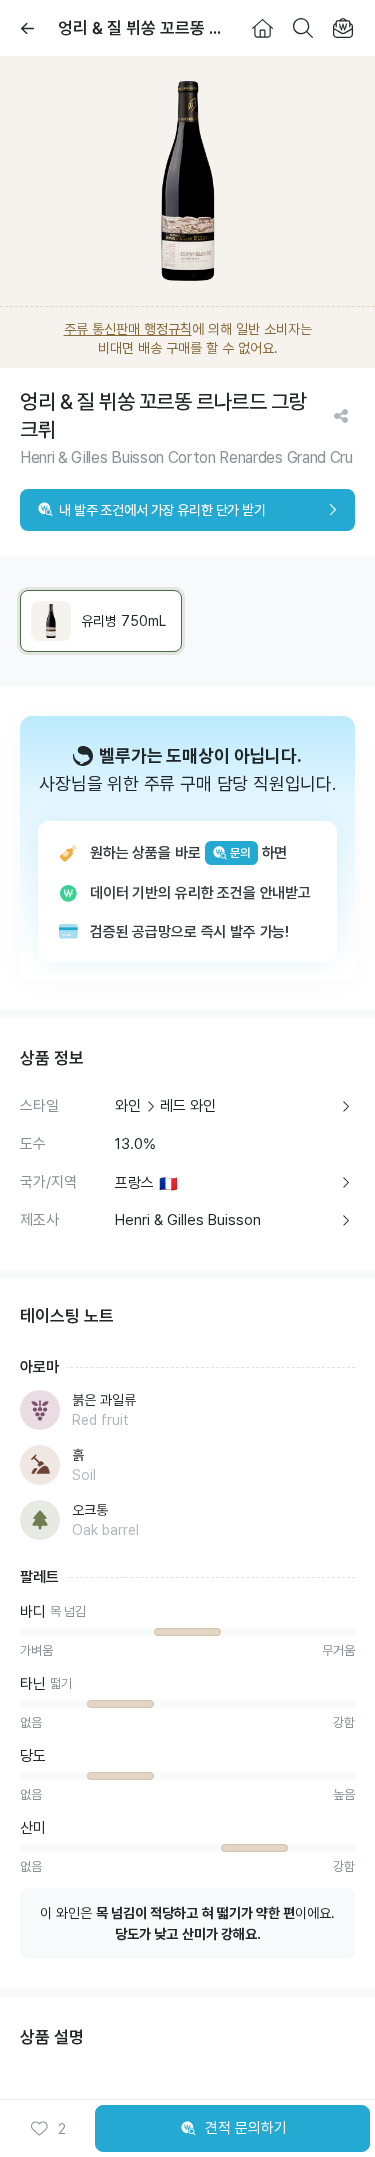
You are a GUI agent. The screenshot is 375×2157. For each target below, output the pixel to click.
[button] (48, 2129)
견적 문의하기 (246, 2128)
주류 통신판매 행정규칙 (128, 329)
